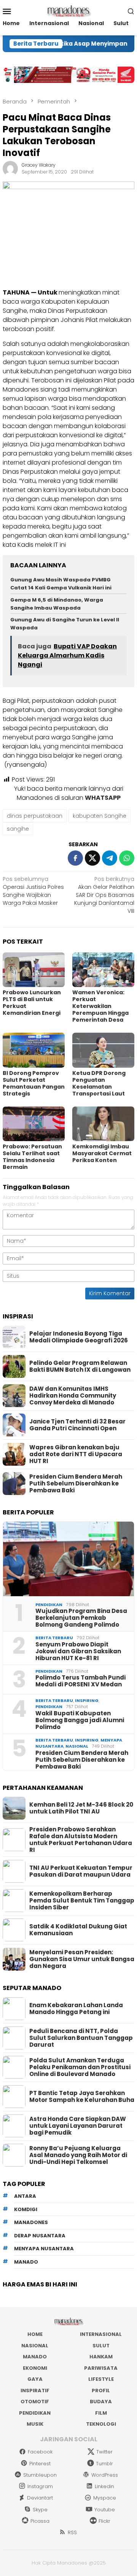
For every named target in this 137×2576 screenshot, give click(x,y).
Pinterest (40, 2464)
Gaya (35, 2379)
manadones (31, 2222)
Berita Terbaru (54, 1638)
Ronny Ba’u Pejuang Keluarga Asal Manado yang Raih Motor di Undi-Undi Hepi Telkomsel (78, 2155)
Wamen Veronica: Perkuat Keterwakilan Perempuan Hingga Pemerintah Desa (100, 1006)
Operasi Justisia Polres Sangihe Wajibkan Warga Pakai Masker (33, 891)
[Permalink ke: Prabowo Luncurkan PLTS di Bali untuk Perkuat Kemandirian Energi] (34, 970)
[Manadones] (68, 11)
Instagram (40, 2486)
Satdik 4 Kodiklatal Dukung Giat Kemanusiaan (78, 1930)
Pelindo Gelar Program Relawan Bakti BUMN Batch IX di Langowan (80, 1366)
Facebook (40, 2452)
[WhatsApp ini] (127, 858)
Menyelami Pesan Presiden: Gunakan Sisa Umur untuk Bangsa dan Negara (82, 1959)
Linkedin (104, 2486)
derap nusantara (40, 2236)
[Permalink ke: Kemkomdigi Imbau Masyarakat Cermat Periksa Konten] (103, 1124)
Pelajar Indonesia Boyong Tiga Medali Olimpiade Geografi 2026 (79, 1337)
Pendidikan (49, 1605)
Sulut (101, 2346)
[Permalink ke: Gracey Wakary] (10, 168)
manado (26, 2262)
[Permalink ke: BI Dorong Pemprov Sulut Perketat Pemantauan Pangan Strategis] (34, 1050)
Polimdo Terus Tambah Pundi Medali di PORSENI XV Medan (80, 1681)
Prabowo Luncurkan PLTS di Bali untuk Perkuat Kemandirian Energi (32, 1003)
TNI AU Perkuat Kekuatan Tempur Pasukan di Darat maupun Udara (81, 1871)
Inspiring (87, 1700)
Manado (35, 2357)
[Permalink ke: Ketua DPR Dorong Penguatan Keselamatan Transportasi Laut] (103, 1050)
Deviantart (40, 2498)
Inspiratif (35, 2391)
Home (35, 2334)
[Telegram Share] (110, 858)
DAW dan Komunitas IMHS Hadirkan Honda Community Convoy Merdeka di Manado (73, 1396)
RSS (72, 2532)
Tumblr (104, 2464)
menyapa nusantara (44, 2249)
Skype (40, 2510)
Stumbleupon (40, 2475)
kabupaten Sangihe (100, 816)
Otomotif (35, 2402)
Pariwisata (101, 2368)
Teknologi (101, 2424)
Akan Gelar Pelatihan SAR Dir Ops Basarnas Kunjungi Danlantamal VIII (104, 895)
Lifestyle (101, 2379)
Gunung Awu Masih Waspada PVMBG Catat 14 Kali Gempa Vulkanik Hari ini (61, 584)
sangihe (18, 829)
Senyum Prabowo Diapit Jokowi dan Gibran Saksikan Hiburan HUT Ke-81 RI (78, 1651)
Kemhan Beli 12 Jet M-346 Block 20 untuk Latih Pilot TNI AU (81, 1808)
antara (25, 2196)
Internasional (101, 2334)
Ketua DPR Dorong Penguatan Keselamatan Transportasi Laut (99, 1083)
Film (101, 2413)
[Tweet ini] (92, 858)
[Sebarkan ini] (75, 858)
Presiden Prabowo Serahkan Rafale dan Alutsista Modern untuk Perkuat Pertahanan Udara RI (81, 1840)
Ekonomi (35, 2368)
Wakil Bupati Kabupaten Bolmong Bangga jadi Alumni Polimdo (80, 1720)
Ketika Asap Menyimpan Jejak (80, 44)
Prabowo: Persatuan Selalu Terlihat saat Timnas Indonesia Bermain (32, 1157)
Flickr (104, 2521)
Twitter (104, 2452)
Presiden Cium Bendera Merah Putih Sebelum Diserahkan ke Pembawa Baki (76, 1484)
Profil (101, 2391)
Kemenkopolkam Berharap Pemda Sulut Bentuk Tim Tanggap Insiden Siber (82, 1901)
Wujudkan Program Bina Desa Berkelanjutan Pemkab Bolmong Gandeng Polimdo (81, 1618)
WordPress (105, 2475)
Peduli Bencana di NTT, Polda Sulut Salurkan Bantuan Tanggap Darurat (81, 2038)
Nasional (77, 1746)
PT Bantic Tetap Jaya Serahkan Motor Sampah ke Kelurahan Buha (82, 2097)
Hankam (101, 2357)
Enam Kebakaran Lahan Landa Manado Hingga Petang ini (76, 2009)
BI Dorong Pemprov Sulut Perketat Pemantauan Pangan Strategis (34, 1083)
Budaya (101, 2402)
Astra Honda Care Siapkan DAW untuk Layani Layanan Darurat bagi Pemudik (78, 2126)
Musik (35, 2424)
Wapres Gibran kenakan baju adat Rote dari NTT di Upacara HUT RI (76, 1454)
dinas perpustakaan (35, 816)
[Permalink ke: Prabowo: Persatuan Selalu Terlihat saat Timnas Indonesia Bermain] (34, 1124)
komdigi (26, 2209)
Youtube (105, 2510)
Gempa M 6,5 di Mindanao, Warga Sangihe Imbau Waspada (57, 604)
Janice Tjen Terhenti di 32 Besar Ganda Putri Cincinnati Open (77, 1425)
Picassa (40, 2521)
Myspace (105, 2498)
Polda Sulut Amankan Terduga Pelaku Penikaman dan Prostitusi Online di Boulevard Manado (80, 2067)
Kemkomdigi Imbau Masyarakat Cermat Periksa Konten (102, 1153)
